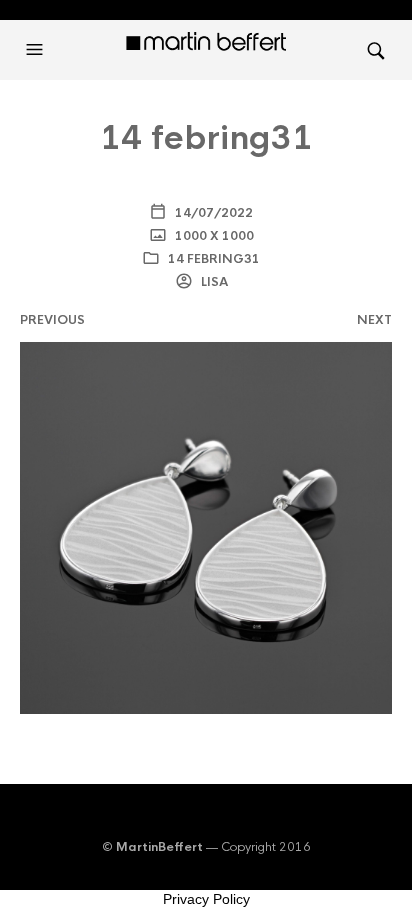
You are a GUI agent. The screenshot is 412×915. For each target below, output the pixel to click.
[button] (37, 50)
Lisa (213, 282)
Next (374, 320)
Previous (52, 320)
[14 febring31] (206, 526)
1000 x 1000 (213, 236)
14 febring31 (214, 259)
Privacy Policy (206, 899)
